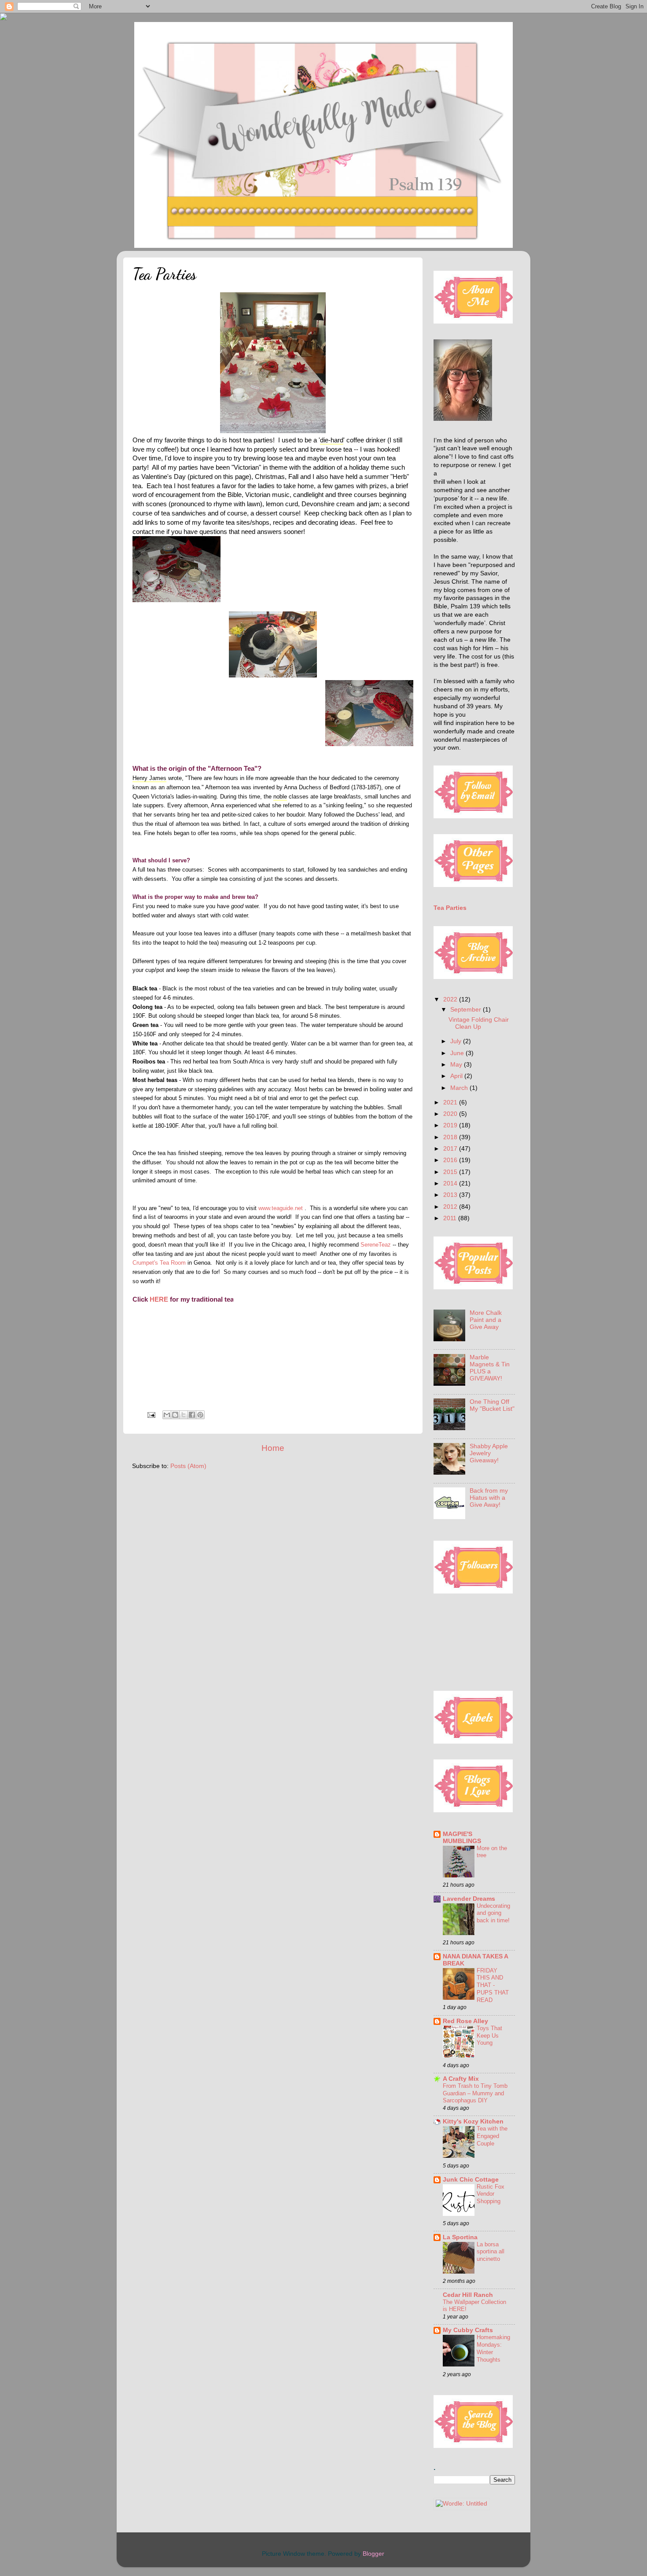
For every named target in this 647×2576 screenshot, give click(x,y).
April (457, 1076)
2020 (451, 1114)
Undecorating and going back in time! (493, 1913)
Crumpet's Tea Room (159, 1263)
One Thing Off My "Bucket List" (492, 1405)
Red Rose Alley (465, 2021)
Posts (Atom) (188, 1466)
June (458, 1053)
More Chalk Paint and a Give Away (486, 1320)
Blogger (373, 2554)
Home (273, 1448)
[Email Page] (151, 1415)
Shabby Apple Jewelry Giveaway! (489, 1453)
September (467, 1010)
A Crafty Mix (461, 2079)
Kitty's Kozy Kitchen (473, 2122)
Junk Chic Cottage (471, 2180)
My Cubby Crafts (468, 2330)
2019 (451, 1125)
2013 (451, 1195)
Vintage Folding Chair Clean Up (479, 1023)
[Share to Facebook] (192, 1415)
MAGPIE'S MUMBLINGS (462, 1838)
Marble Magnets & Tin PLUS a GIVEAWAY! (490, 1368)
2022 (451, 999)
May (457, 1065)
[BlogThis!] (175, 1415)
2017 (451, 1149)
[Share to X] (184, 1415)
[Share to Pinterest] (200, 1415)
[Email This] (167, 1415)
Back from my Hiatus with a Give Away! (489, 1498)
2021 (451, 1102)
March (460, 1088)
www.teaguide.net (281, 1208)
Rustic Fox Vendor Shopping (491, 2194)
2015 (451, 1172)
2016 (451, 1160)
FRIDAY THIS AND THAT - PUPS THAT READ (493, 1985)
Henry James (149, 778)
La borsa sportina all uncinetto (491, 2252)
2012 (451, 1207)
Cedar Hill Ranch (468, 2295)
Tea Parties (450, 908)
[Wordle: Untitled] (461, 2504)
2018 (451, 1137)
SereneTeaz (377, 1245)
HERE (158, 1299)
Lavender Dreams (469, 1899)
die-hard (332, 440)
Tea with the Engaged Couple (492, 2136)
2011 (451, 1218)
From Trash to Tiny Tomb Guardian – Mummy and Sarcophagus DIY (475, 2093)
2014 (451, 1183)
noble (280, 797)
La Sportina (460, 2237)
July (457, 1041)
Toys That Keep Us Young (489, 2035)
